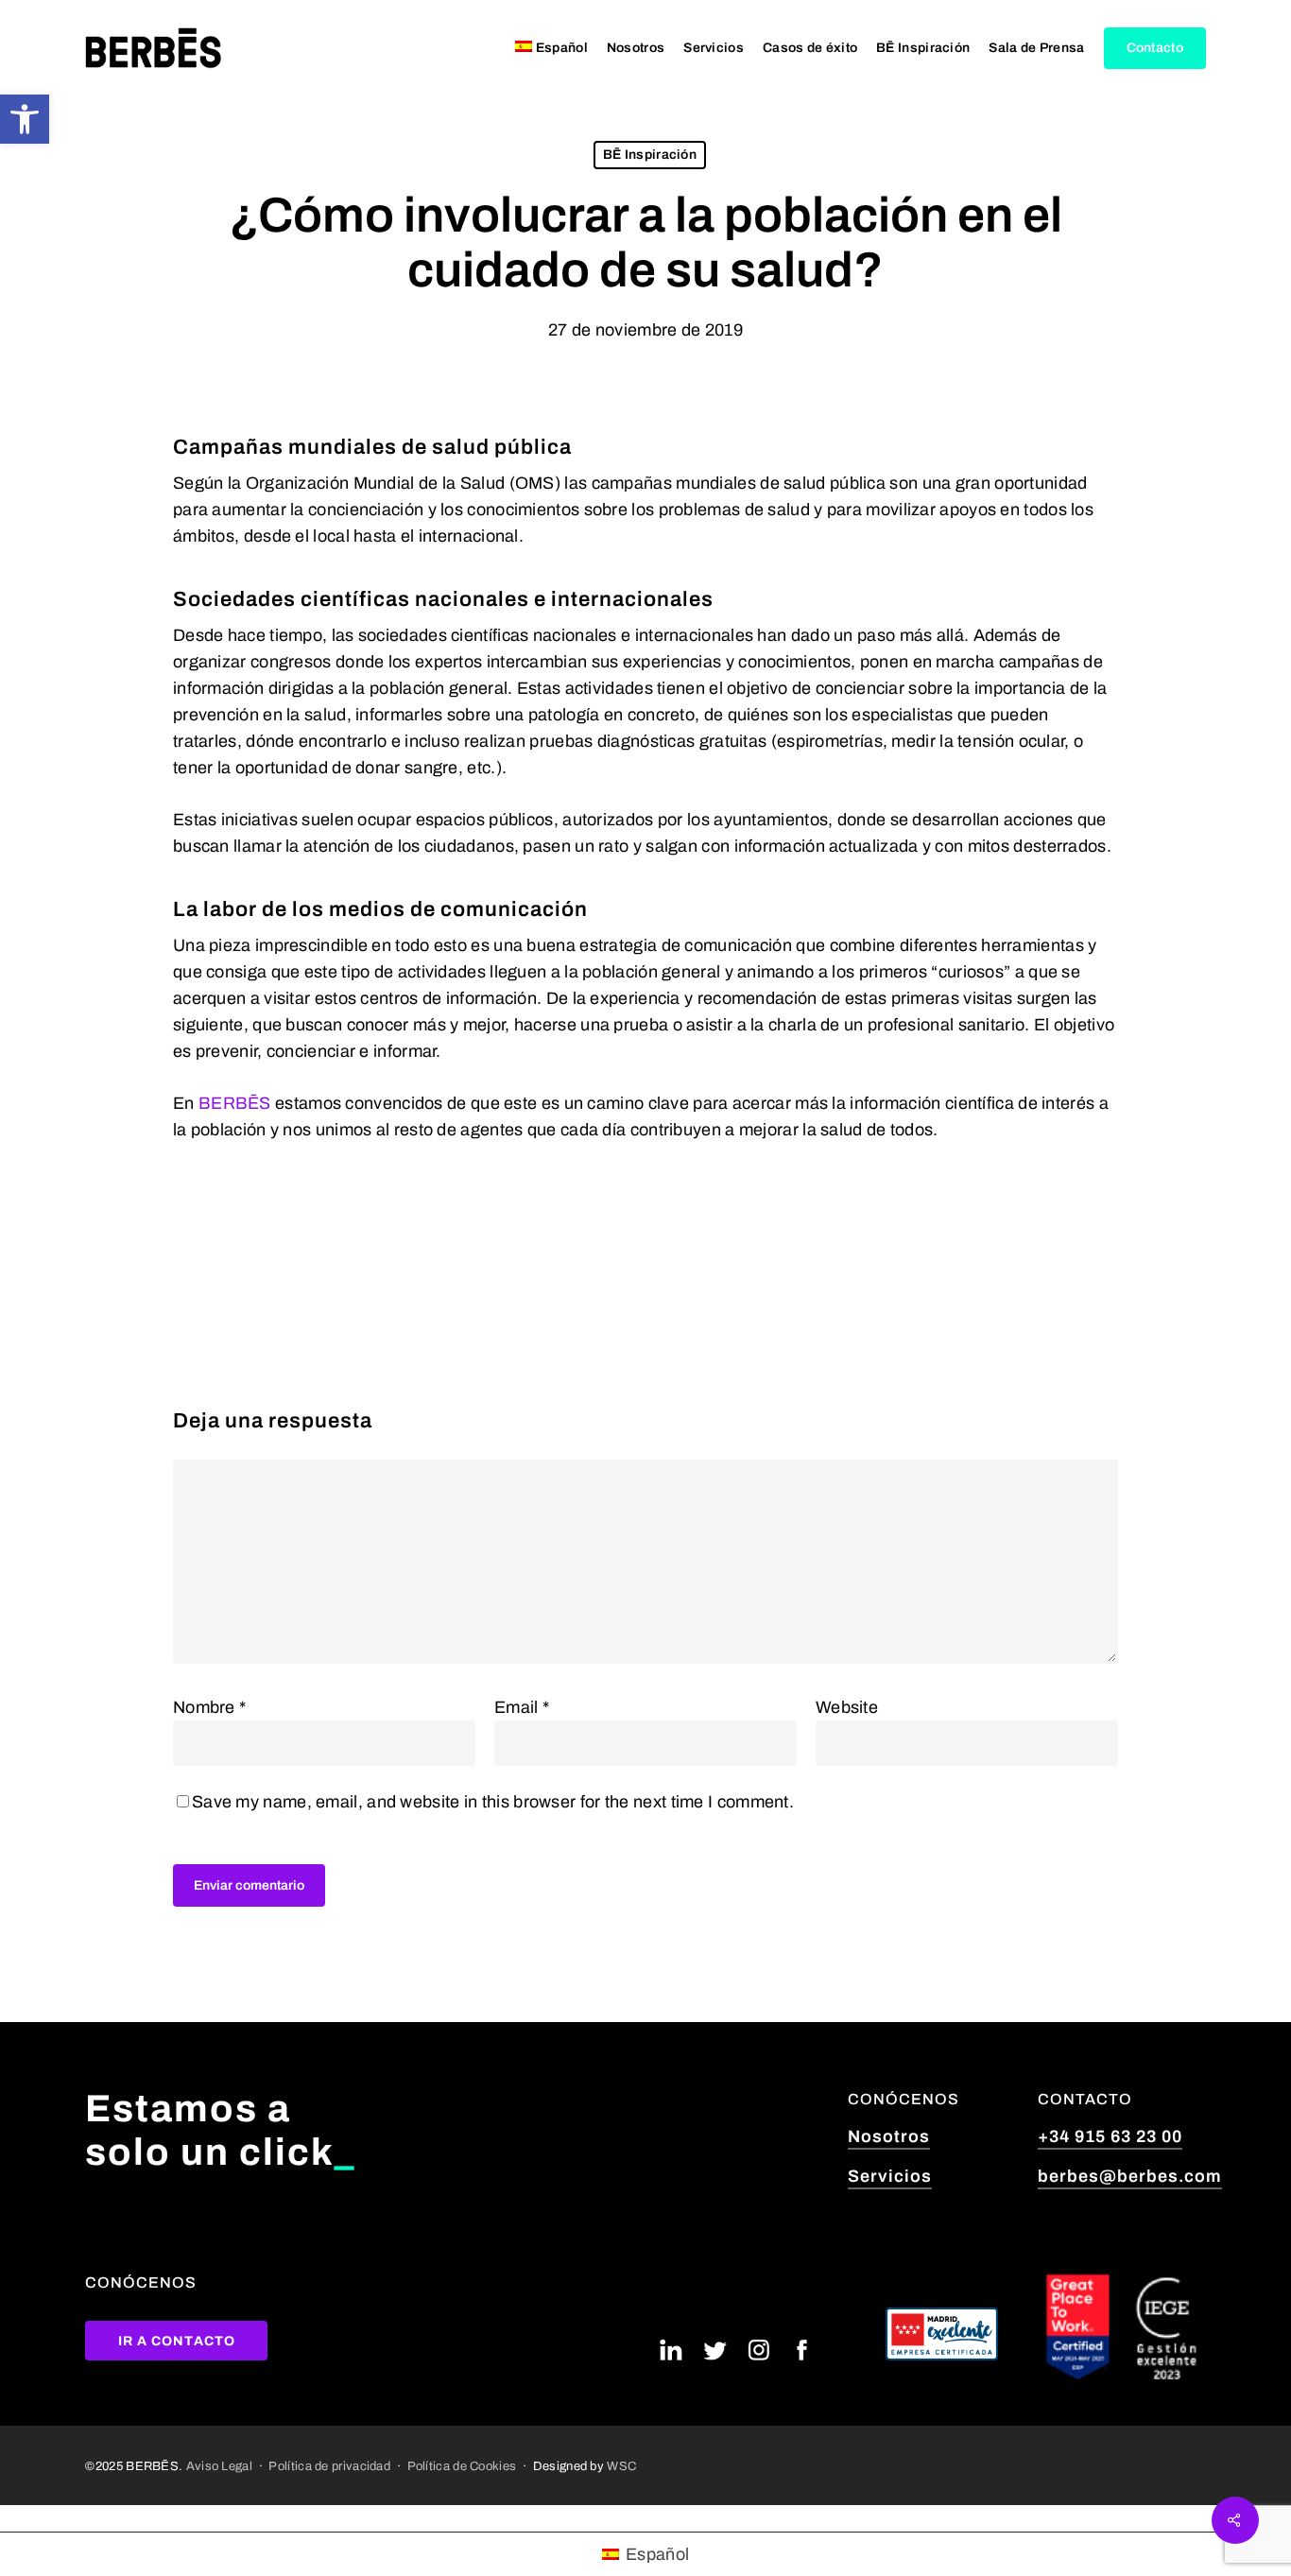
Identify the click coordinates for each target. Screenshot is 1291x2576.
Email (522, 1707)
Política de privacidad (329, 2466)
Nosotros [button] (889, 2136)
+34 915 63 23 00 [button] (1110, 2136)
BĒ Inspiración (650, 155)
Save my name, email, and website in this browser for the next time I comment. (493, 1802)
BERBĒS (235, 1103)
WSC (621, 2466)
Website (847, 1707)
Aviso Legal (219, 2466)
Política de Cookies (462, 2466)
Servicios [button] (890, 2176)
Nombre (209, 1707)
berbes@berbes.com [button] (1130, 2176)
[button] (25, 119)
